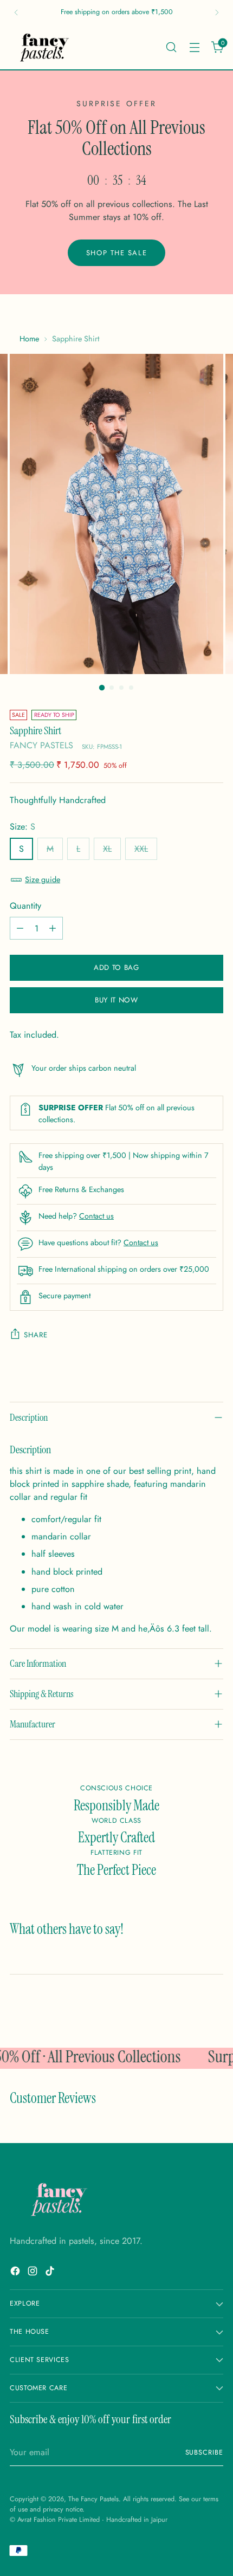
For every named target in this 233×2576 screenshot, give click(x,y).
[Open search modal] (171, 47)
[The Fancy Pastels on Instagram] (34, 2273)
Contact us (96, 1216)
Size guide (43, 879)
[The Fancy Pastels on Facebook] (16, 2273)
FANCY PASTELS (41, 745)
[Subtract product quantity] (20, 928)
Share (35, 1335)
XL (107, 849)
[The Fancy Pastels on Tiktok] (51, 2273)
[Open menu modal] (194, 47)
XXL (141, 849)
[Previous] (16, 12)
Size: (22, 827)
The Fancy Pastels (93, 2499)
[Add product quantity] (53, 928)
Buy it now (116, 1000)
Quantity (25, 906)
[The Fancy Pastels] (45, 47)
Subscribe (205, 2452)
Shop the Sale (116, 253)
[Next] (217, 12)
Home (29, 339)
